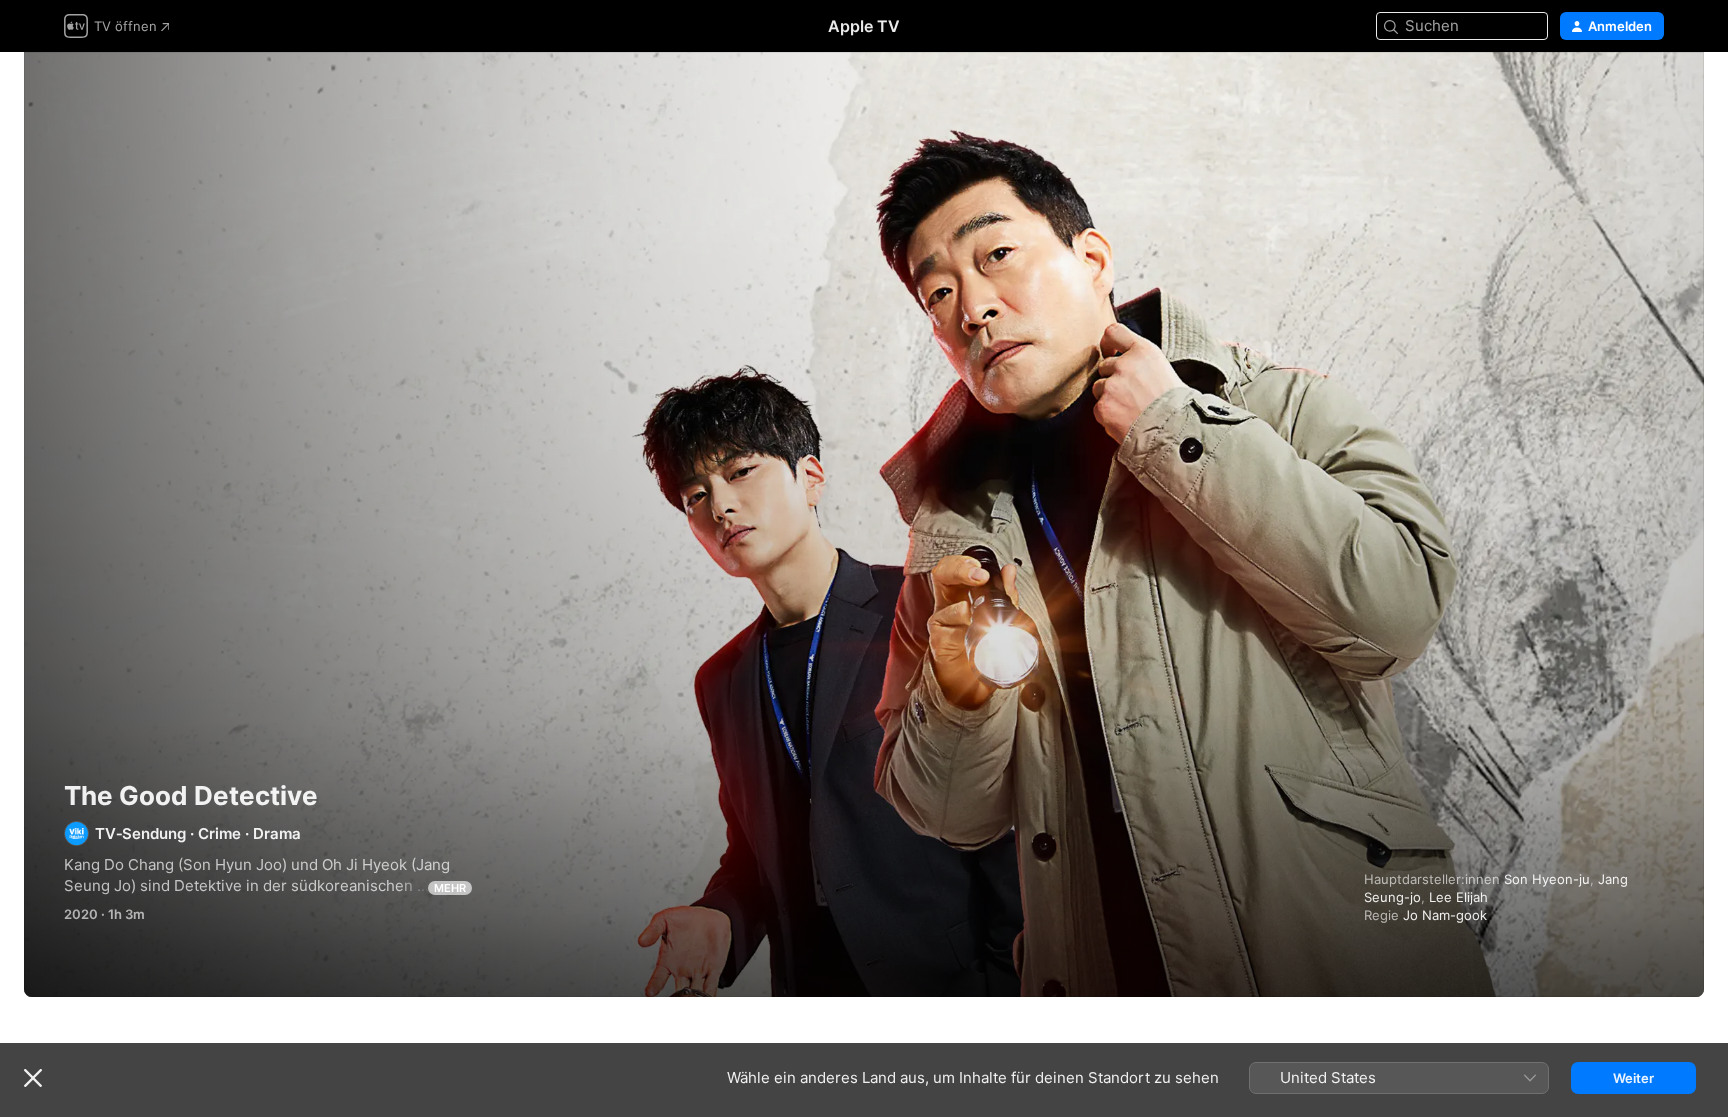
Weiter (1633, 1078)
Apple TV (864, 26)
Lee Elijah (1458, 897)
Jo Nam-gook (1445, 915)
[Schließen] (33, 1078)
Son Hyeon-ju (1547, 879)
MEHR (450, 888)
